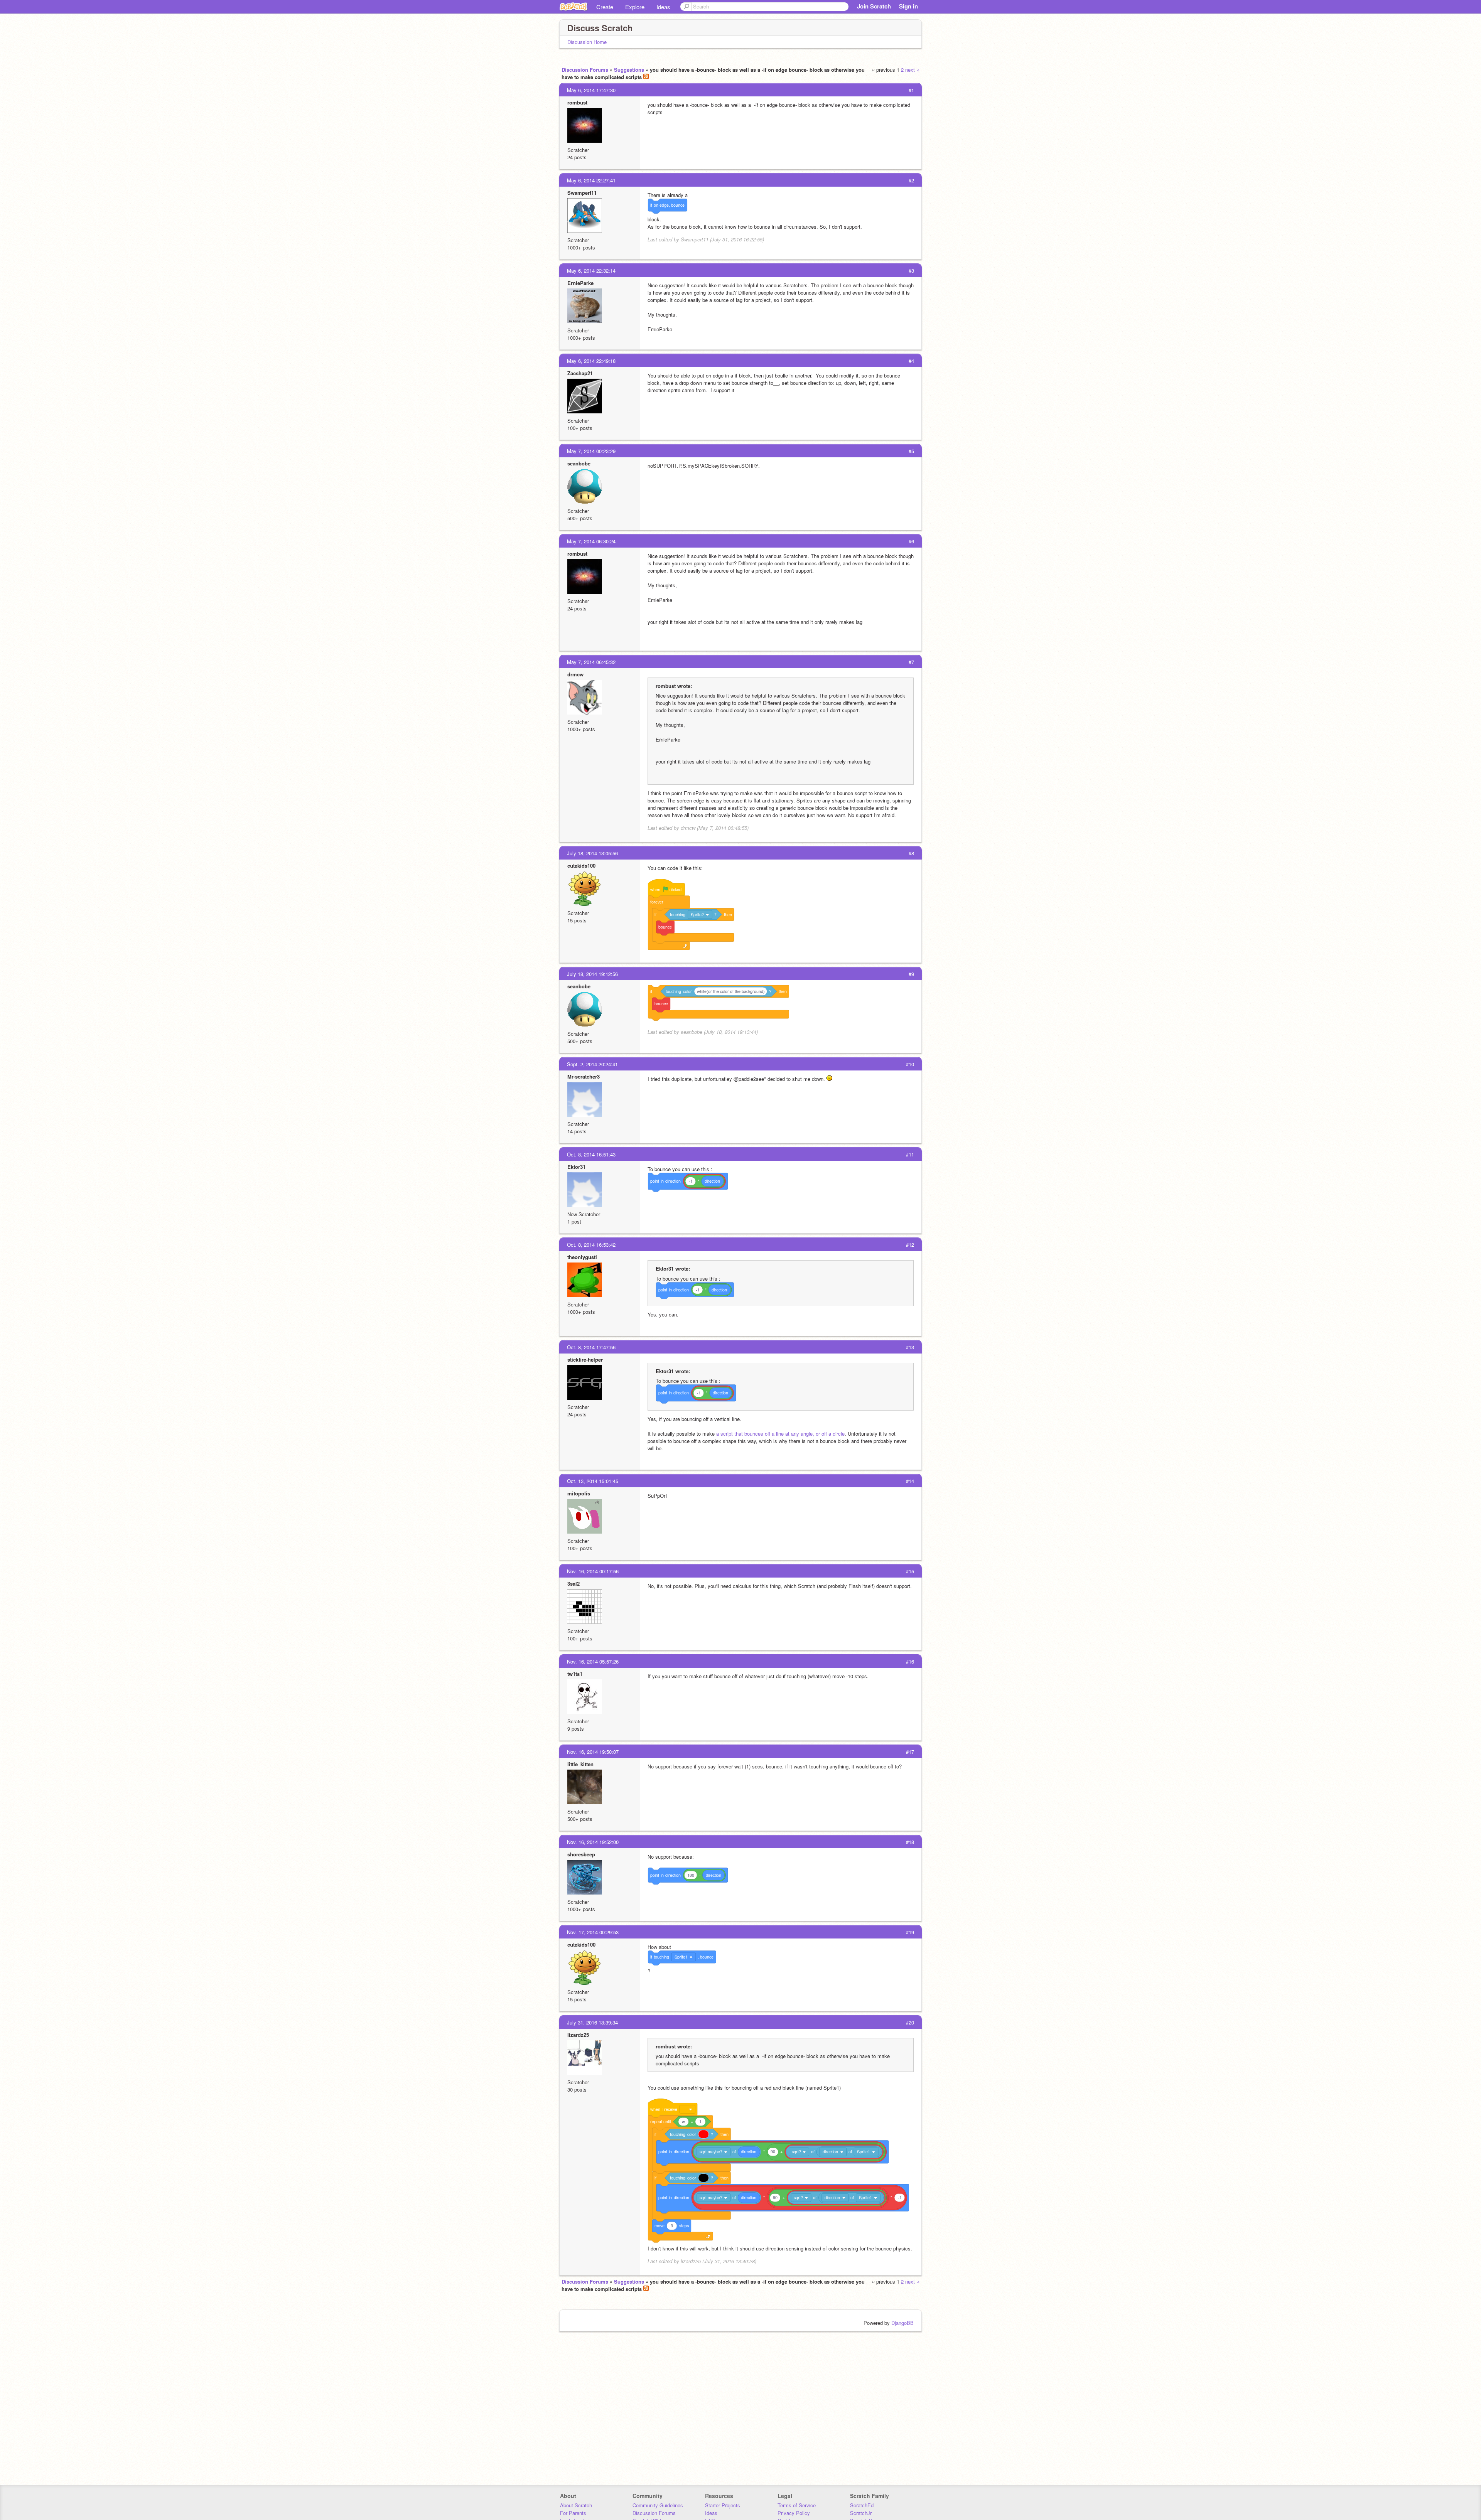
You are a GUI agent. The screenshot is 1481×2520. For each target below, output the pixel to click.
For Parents (573, 2513)
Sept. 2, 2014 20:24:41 (592, 1064)
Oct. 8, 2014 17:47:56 (591, 1347)
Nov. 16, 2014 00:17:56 (593, 1571)
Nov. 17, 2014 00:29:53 (593, 1932)
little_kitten (580, 1764)
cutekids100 (581, 866)
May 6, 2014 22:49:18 (591, 361)
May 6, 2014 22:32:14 (591, 271)
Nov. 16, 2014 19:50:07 (593, 1752)
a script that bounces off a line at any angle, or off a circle (780, 1434)
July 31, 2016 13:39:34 (592, 2022)
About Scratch (576, 2505)
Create (605, 7)
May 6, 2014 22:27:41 (591, 180)
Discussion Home (587, 42)
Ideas (663, 7)
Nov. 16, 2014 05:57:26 (593, 1661)
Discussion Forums (585, 70)
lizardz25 (578, 2035)
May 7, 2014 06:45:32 (591, 662)
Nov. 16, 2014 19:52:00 (593, 1842)
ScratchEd (862, 2505)
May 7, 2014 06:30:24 (591, 541)
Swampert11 (582, 193)
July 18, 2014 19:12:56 (592, 974)
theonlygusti (582, 1257)
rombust (577, 102)
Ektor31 (576, 1167)
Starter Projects (723, 2505)
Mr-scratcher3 (584, 1076)
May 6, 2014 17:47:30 (591, 90)
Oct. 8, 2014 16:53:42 (591, 1245)
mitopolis (579, 1493)
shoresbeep (581, 1854)
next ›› (912, 70)
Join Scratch (874, 6)
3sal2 (574, 1584)
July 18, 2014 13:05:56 (592, 853)
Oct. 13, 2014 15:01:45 (593, 1481)
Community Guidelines (658, 2505)
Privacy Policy (794, 2513)
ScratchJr (861, 2513)
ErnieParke (580, 283)
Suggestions (629, 70)
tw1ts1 (575, 1674)
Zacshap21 (580, 373)
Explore (635, 7)
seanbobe (579, 463)
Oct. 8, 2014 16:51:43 (591, 1154)
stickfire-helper (585, 1359)
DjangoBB (902, 2323)
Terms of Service (797, 2505)
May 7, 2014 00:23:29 (591, 451)
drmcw (575, 674)
